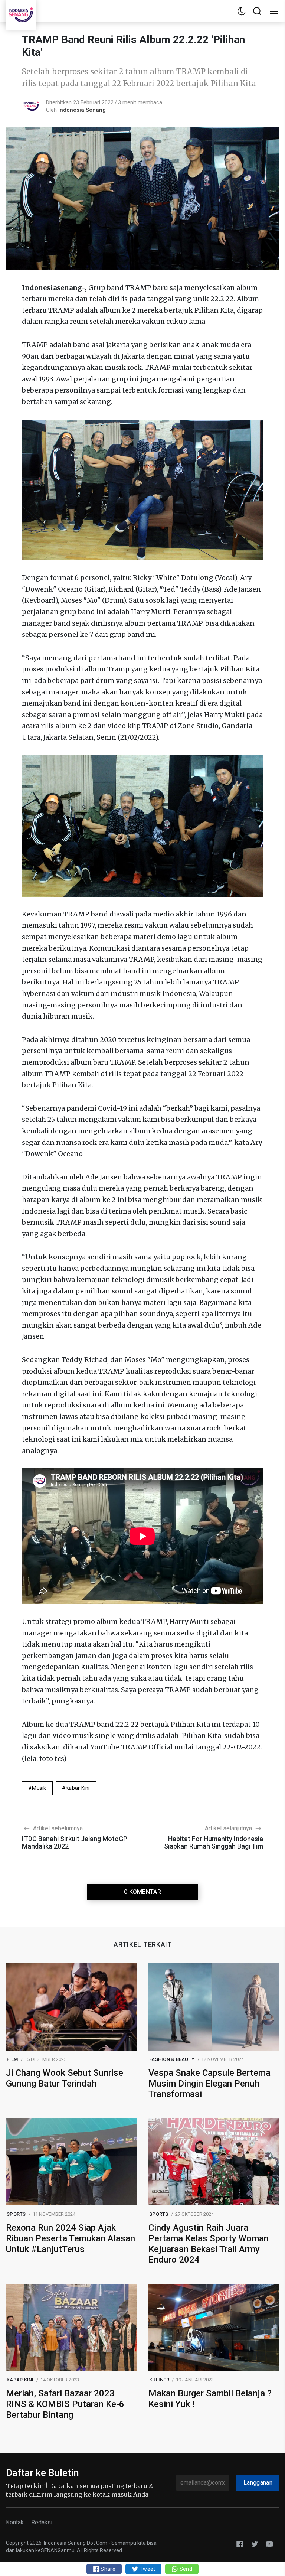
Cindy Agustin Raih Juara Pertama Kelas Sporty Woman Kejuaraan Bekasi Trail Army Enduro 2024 (209, 2244)
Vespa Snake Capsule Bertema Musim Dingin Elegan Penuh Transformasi (209, 2084)
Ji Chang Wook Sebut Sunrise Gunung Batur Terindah (65, 2078)
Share (107, 2569)
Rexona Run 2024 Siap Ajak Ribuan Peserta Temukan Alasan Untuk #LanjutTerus (71, 2238)
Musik (39, 1788)
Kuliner (159, 2380)
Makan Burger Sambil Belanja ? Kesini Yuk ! (210, 2399)
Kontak (15, 2522)
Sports (16, 2214)
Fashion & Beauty (172, 2059)
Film (12, 2059)
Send (185, 2569)
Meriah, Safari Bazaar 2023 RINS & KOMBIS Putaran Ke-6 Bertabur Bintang (65, 2404)
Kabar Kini (78, 1788)
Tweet (147, 2569)
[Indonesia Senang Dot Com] (269, 2544)
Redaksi (42, 2522)
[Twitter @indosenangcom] (255, 2544)
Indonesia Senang (82, 110)
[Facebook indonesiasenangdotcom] (240, 2544)
